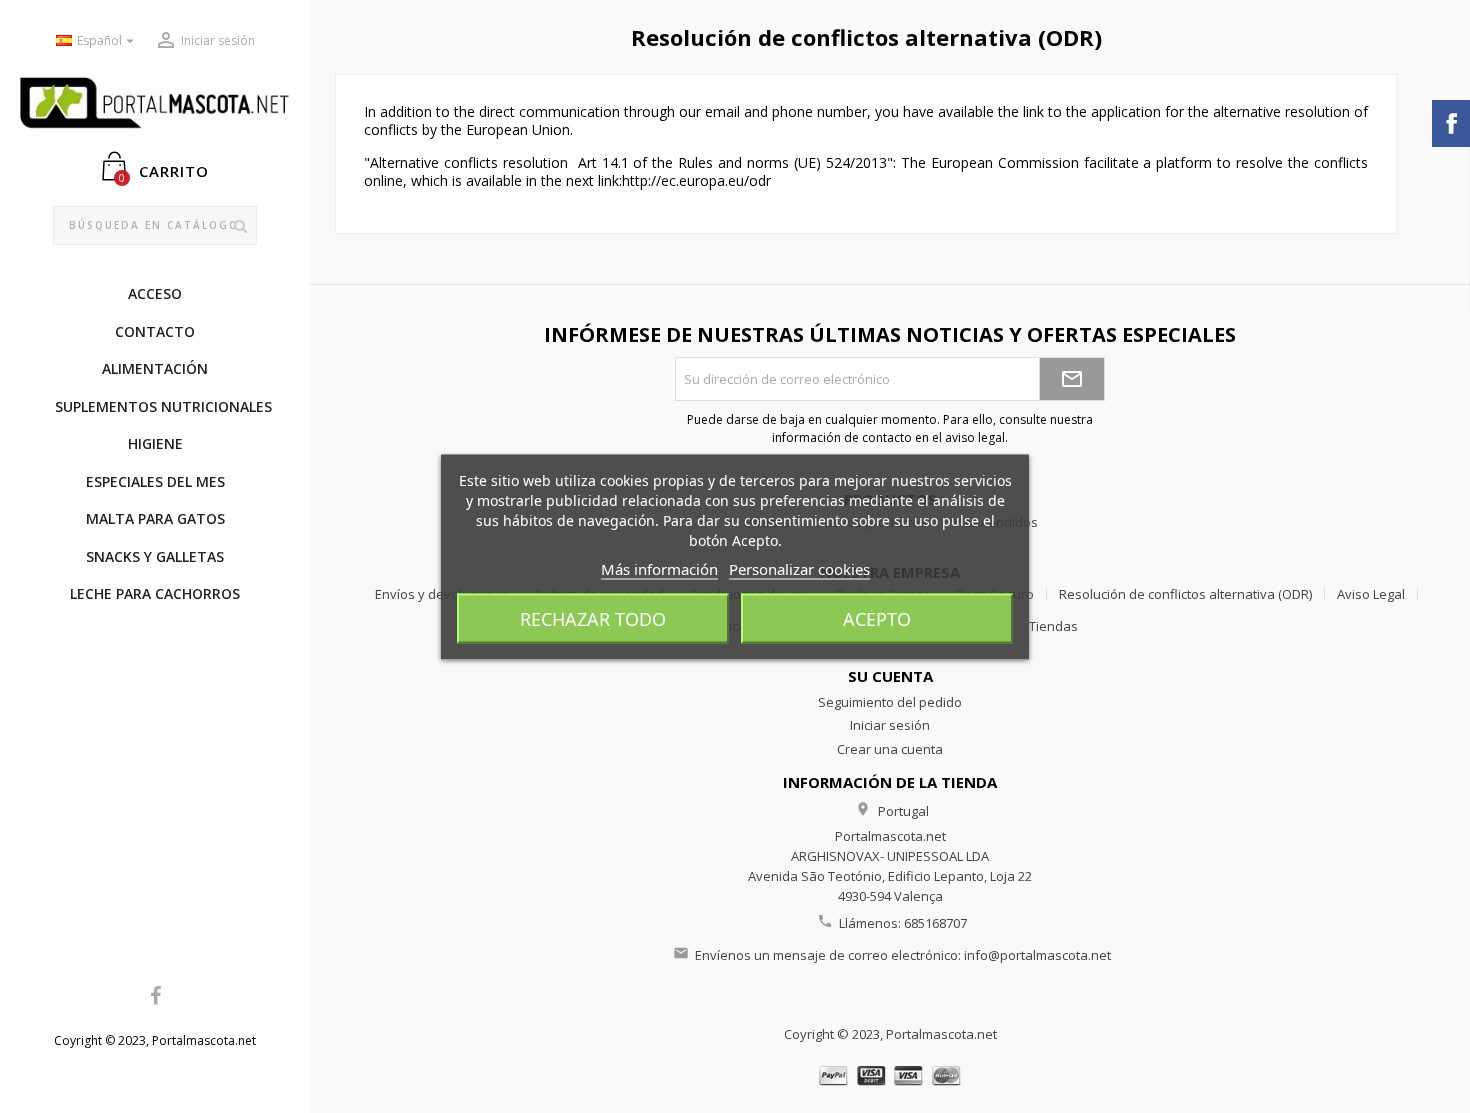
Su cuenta (890, 676)
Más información (659, 568)
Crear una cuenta (890, 749)
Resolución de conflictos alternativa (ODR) (1185, 594)
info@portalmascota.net (1037, 955)
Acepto (877, 618)
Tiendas (1053, 626)
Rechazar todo (593, 618)
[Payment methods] (890, 1074)
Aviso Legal (1371, 594)
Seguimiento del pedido (890, 702)
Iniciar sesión (890, 725)
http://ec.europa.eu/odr (696, 180)
